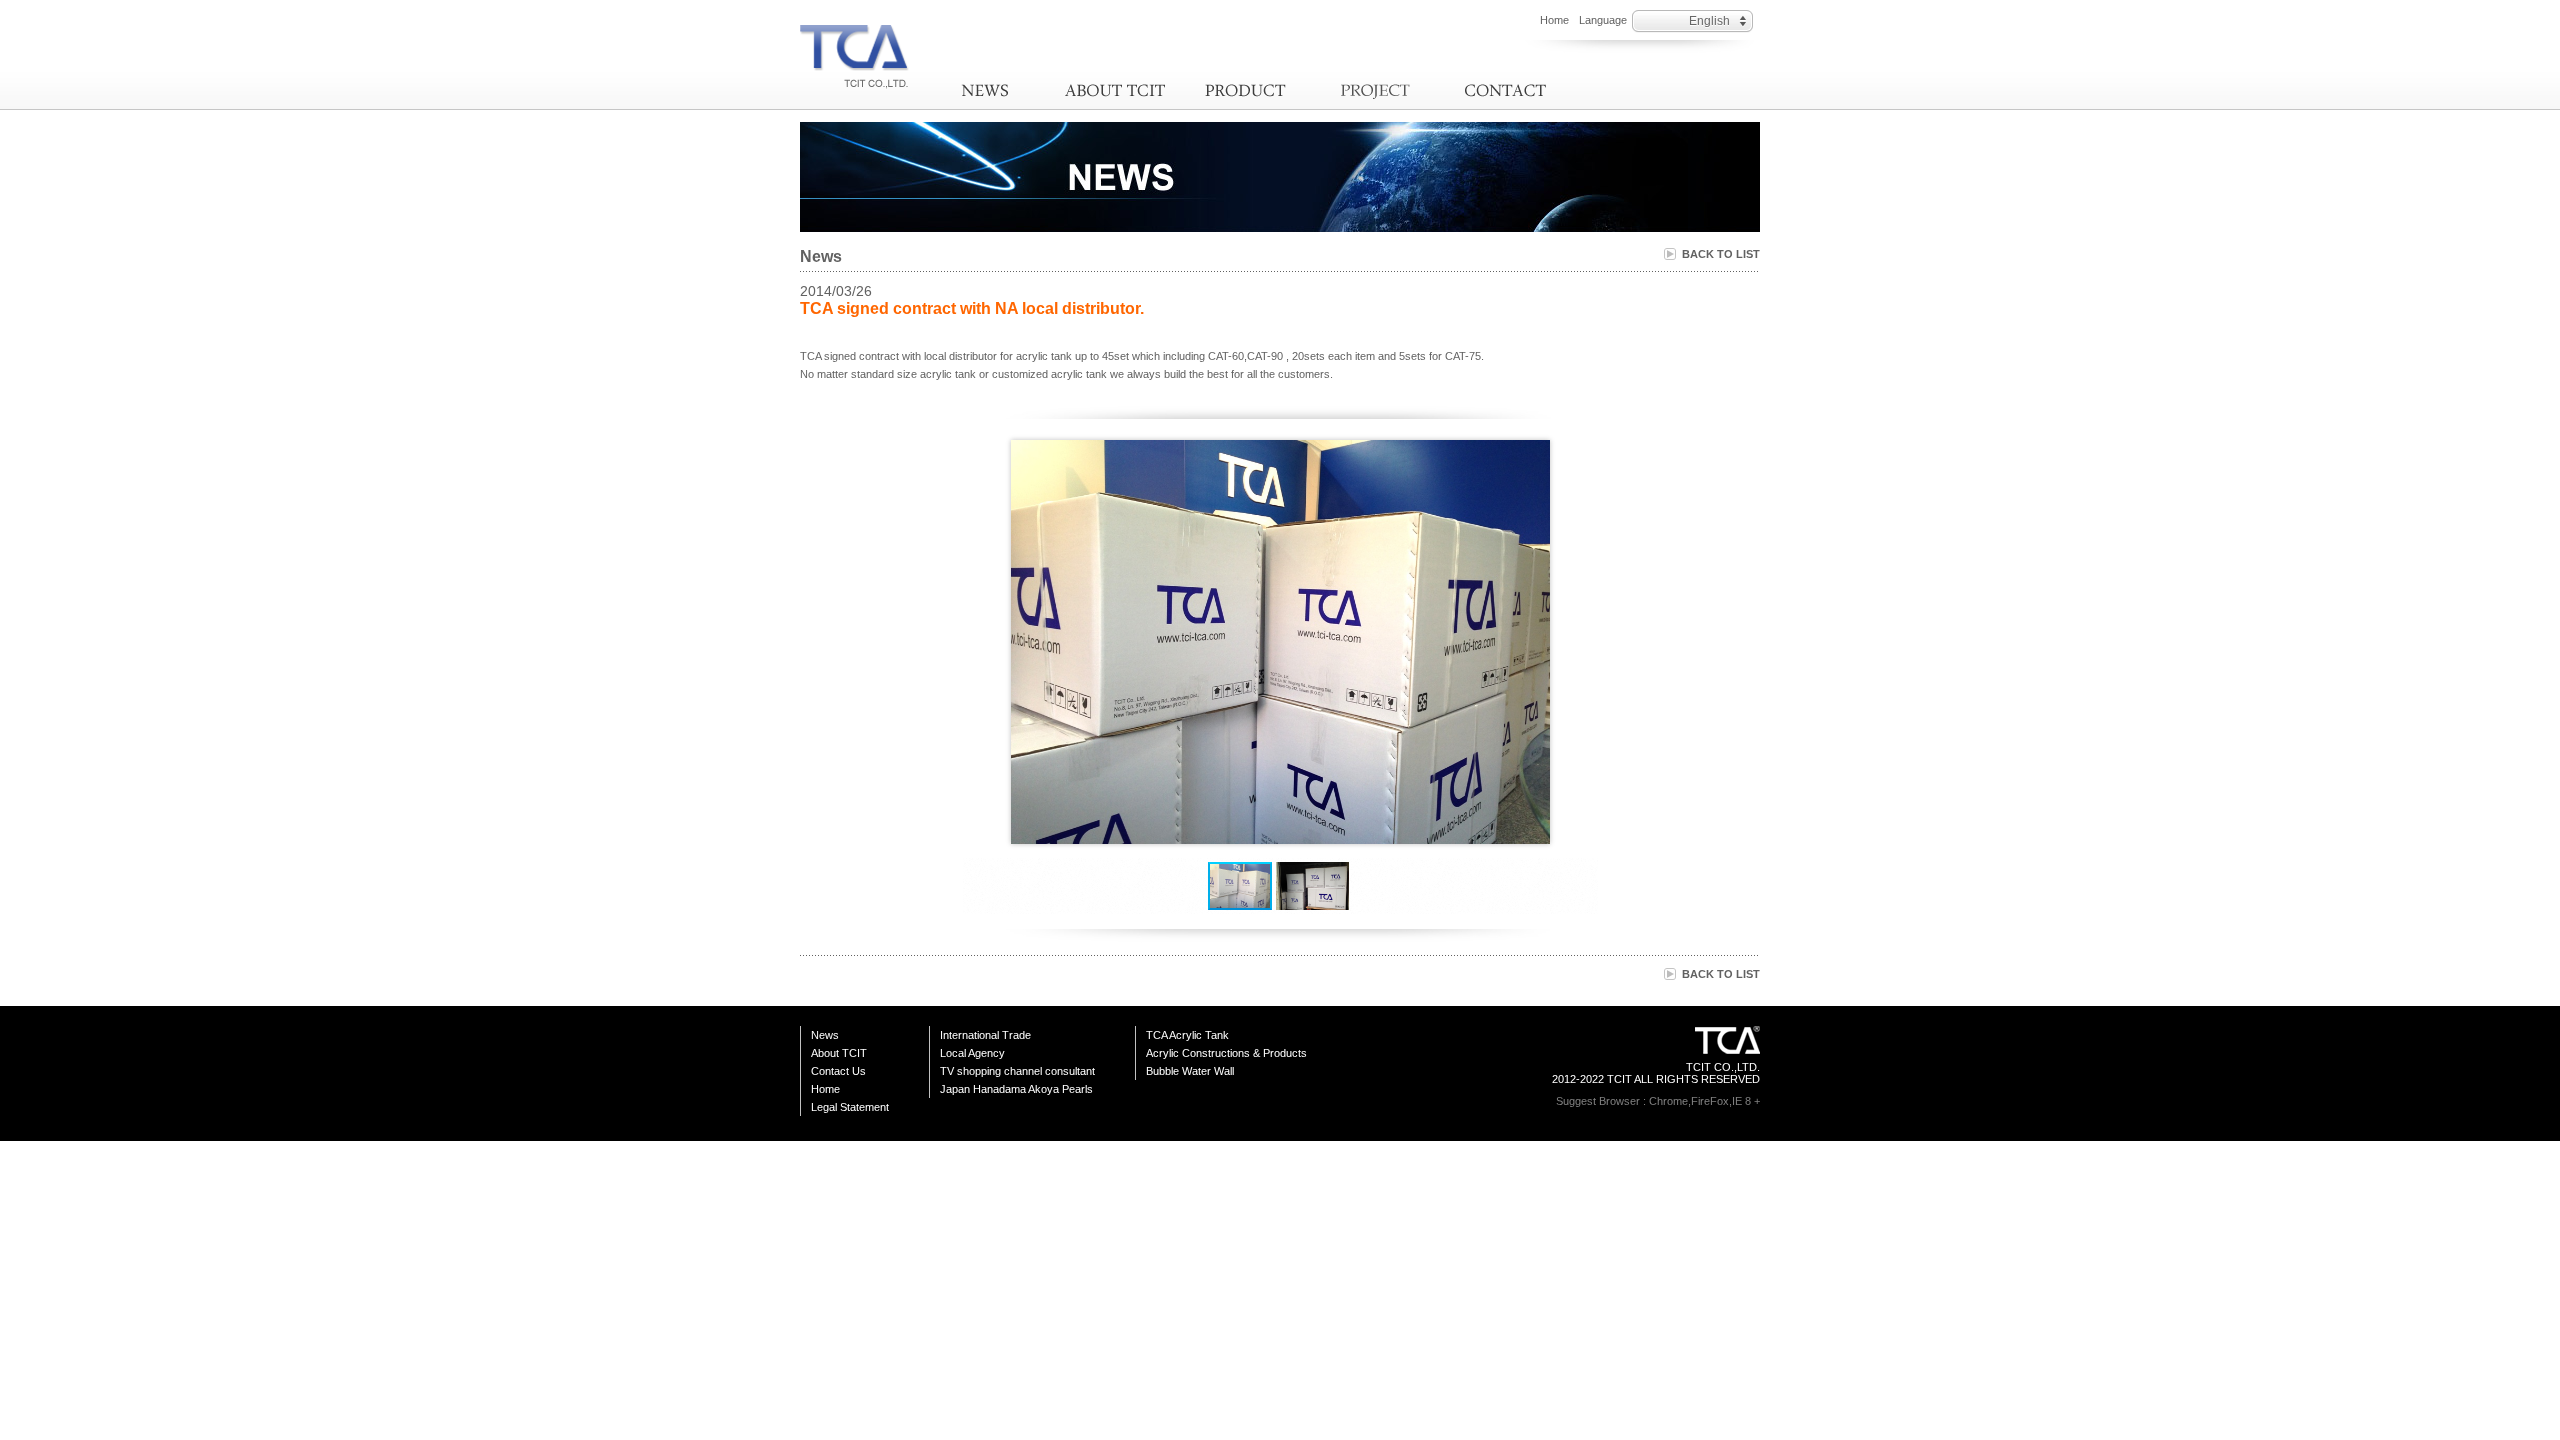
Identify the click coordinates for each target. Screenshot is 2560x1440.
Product (1245, 90)
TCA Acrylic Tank (1187, 1035)
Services (1375, 90)
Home (1554, 20)
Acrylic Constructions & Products (1226, 1053)
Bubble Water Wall (1190, 1071)
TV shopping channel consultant (1017, 1071)
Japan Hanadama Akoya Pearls (1016, 1089)
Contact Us (1505, 90)
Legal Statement (850, 1107)
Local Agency (972, 1053)
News (985, 90)
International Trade (985, 1035)
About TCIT (1115, 90)
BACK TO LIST (1721, 254)
